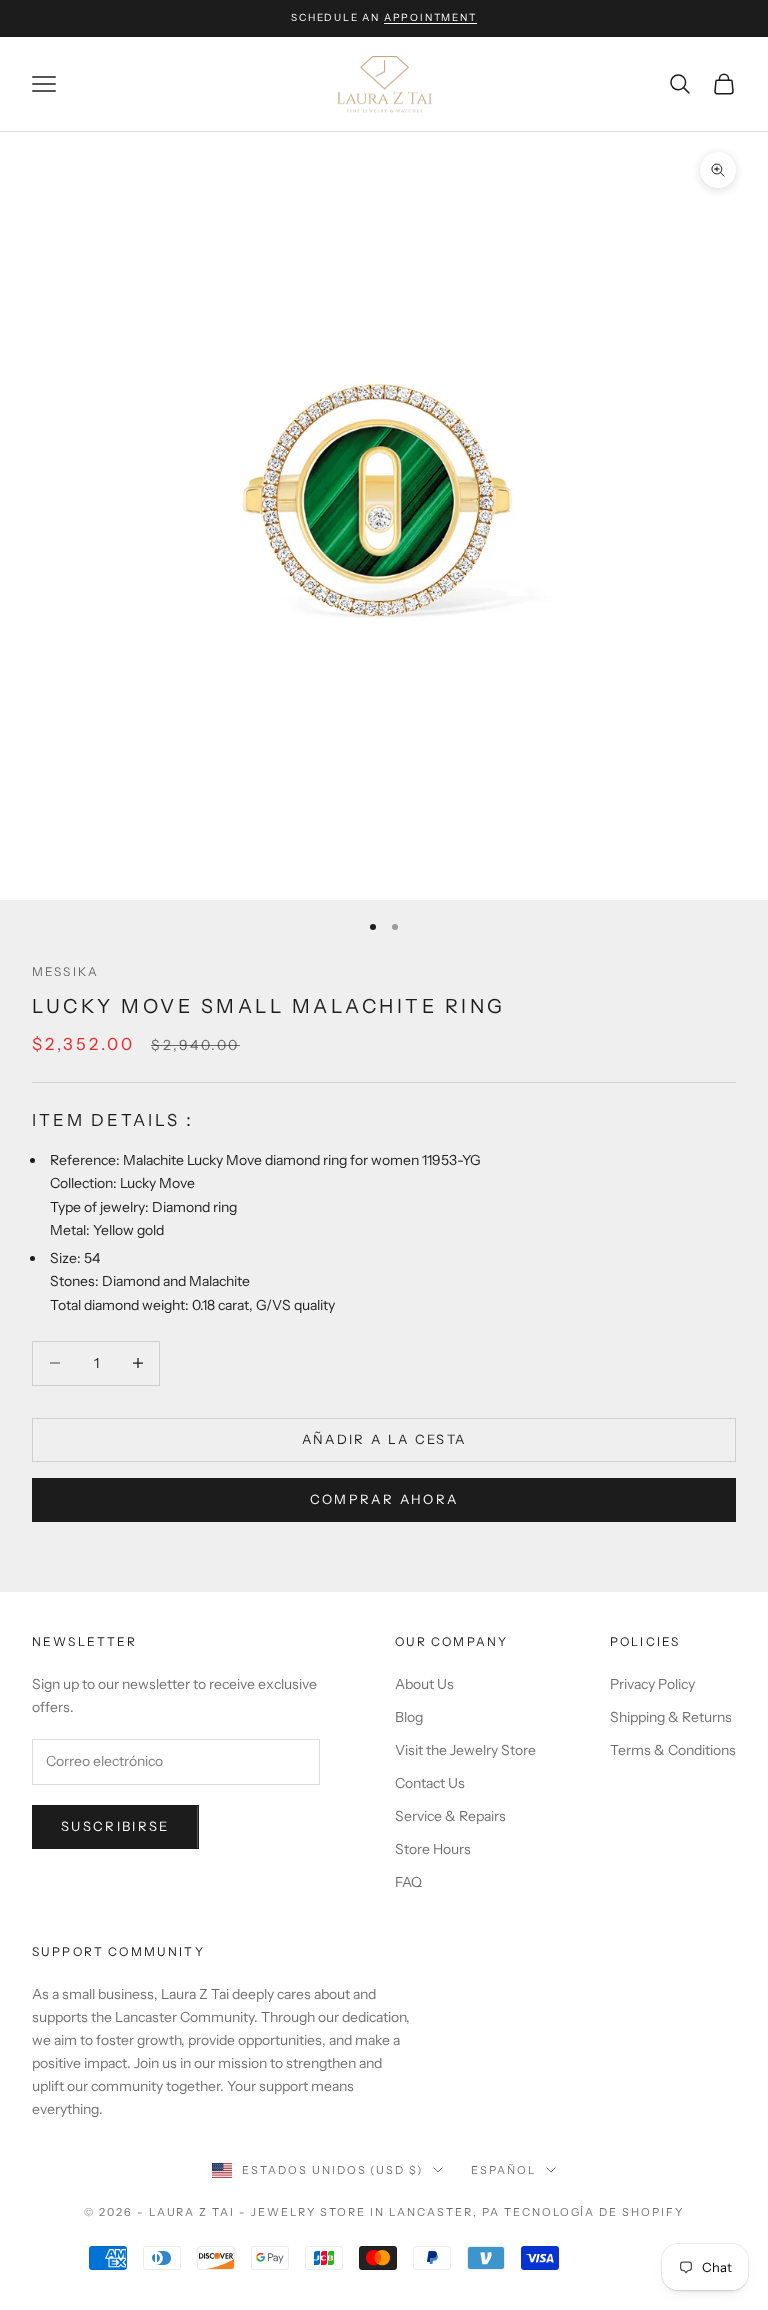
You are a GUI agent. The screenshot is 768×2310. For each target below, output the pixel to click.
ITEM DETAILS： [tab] (116, 1120)
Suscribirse (115, 1826)
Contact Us (430, 1783)
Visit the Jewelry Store (465, 1750)
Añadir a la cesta (384, 1439)
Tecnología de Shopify (594, 2212)
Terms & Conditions (673, 1750)
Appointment (430, 17)
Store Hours (433, 1849)
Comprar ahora (384, 1499)
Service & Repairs (450, 1816)
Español (503, 2170)
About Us (424, 1684)
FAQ (408, 1882)
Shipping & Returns (671, 1717)
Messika (65, 971)
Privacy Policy (652, 1684)
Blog (409, 1717)
